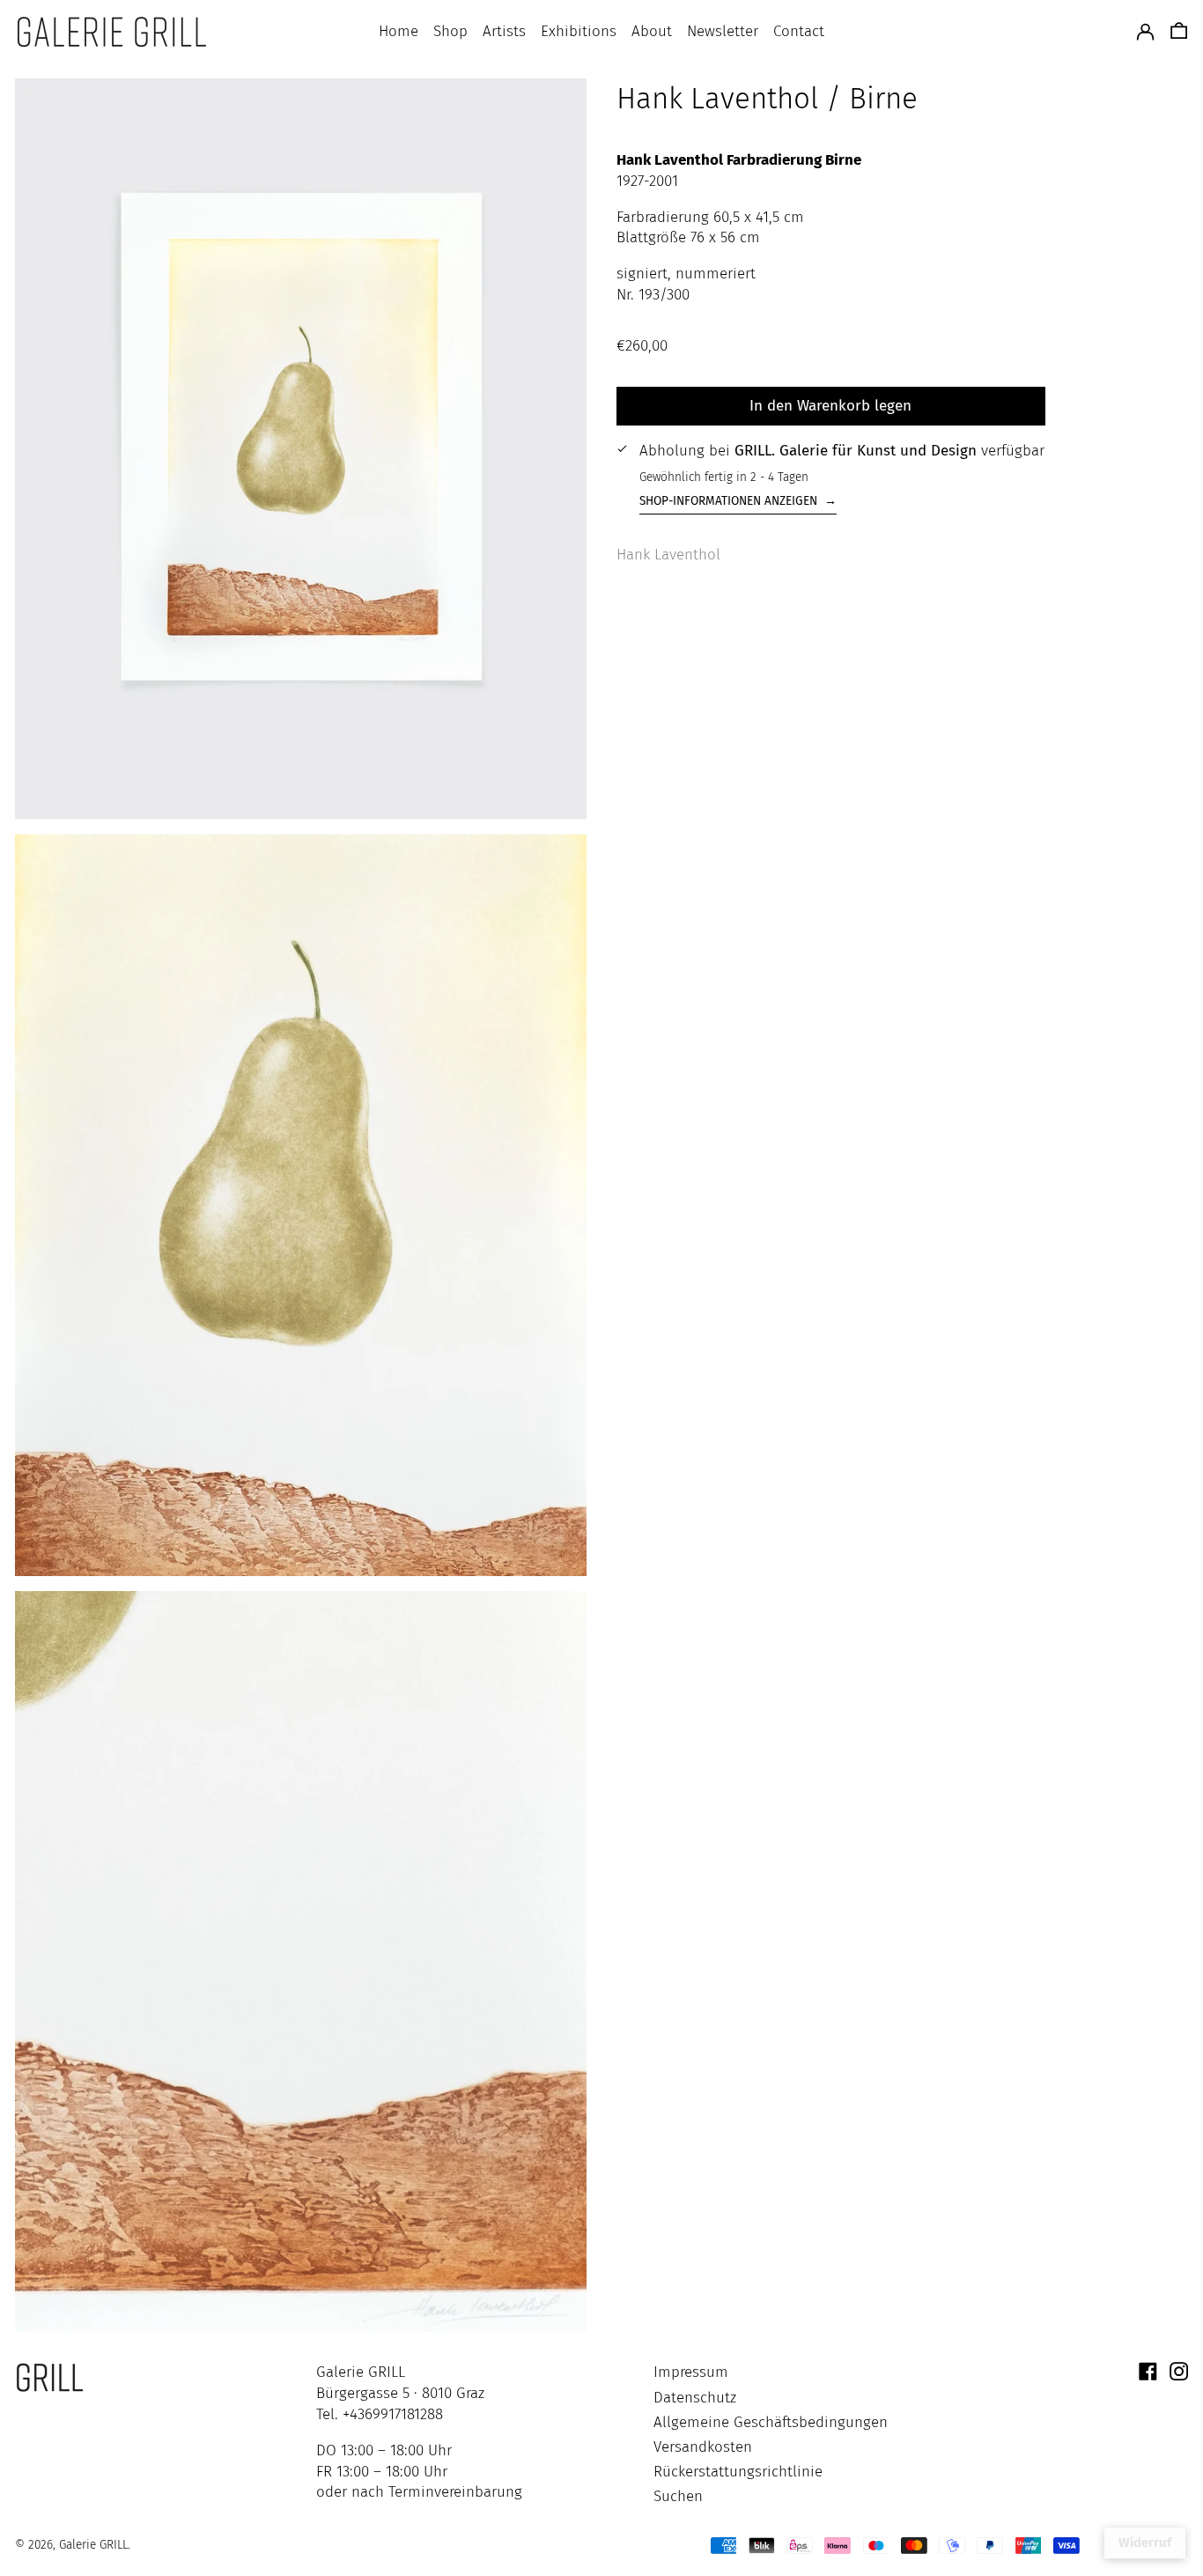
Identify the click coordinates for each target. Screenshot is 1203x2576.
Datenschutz (695, 2398)
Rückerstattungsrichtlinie (738, 2472)
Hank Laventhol (668, 554)
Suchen (678, 2496)
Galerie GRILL (93, 2545)
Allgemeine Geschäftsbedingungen (771, 2422)
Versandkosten (703, 2447)
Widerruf (1145, 2543)
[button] (1179, 32)
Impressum (691, 2372)
